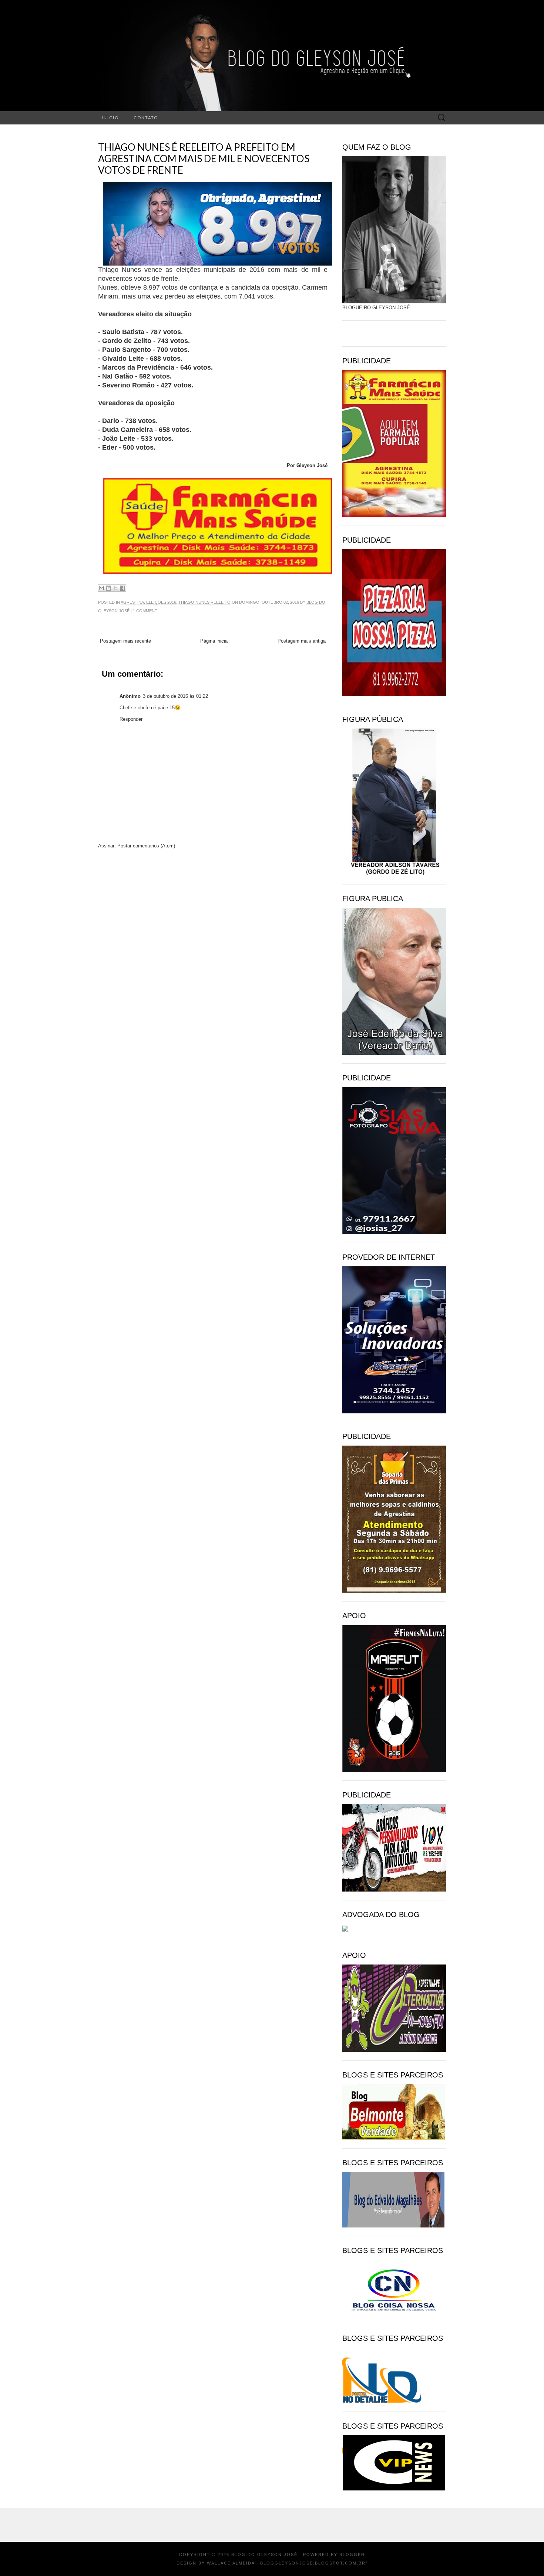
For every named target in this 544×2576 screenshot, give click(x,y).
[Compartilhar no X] (115, 588)
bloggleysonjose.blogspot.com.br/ (314, 2563)
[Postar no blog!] (108, 588)
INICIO (110, 118)
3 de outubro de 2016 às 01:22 (175, 696)
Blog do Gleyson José (264, 2555)
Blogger (352, 2555)
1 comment (145, 611)
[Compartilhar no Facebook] (122, 588)
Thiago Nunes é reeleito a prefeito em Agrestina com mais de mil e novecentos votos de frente (204, 159)
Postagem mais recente (125, 641)
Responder (131, 719)
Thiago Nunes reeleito (204, 602)
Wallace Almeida (231, 2563)
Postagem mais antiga (302, 641)
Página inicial (214, 641)
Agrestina (132, 602)
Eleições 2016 (161, 602)
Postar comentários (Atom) (146, 846)
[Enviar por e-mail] (101, 588)
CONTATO (146, 118)
